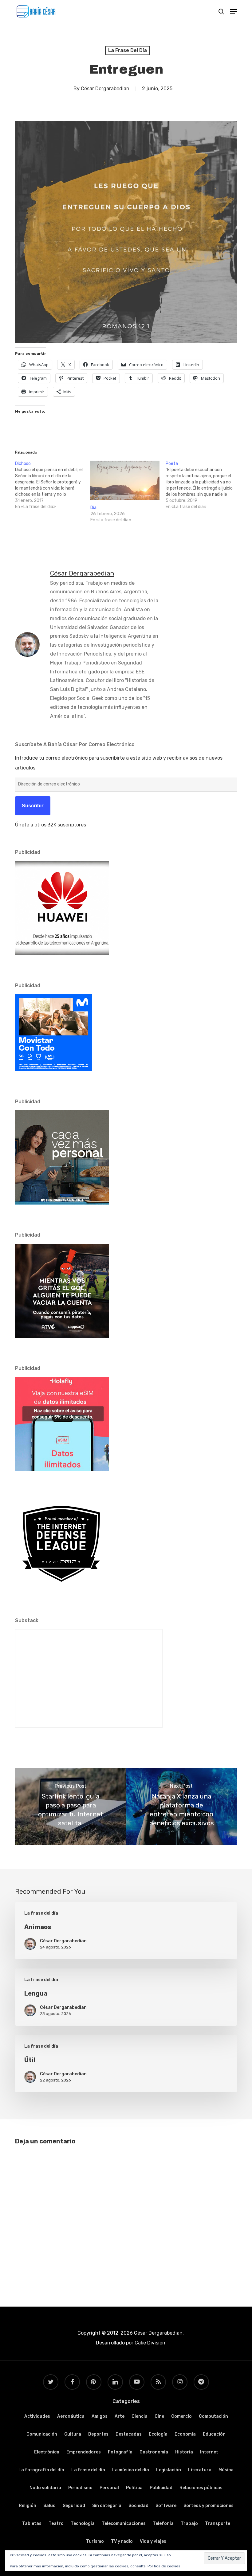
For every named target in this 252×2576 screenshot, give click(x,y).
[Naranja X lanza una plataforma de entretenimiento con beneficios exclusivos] (181, 1807)
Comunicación (42, 2434)
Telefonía (163, 2524)
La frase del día (128, 50)
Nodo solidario (45, 2488)
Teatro (56, 2524)
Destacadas (129, 2434)
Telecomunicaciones (124, 2524)
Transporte (218, 2524)
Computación (213, 2416)
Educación (214, 2434)
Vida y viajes (153, 2541)
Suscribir (33, 806)
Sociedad (138, 2506)
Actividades (37, 2416)
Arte (120, 2416)
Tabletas (32, 2524)
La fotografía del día (41, 2470)
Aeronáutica (71, 2416)
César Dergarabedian (105, 89)
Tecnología (83, 2524)
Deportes (98, 2434)
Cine (159, 2416)
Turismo (95, 2541)
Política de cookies (164, 2566)
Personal (109, 2488)
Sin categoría (107, 2506)
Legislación (169, 2470)
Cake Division (149, 2343)
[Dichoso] (53, 485)
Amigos (100, 2416)
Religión (28, 2506)
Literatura (200, 2470)
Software (166, 2506)
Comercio (181, 2416)
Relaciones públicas (201, 2488)
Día (93, 508)
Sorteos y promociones (209, 2506)
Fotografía (120, 2452)
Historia (184, 2452)
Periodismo (80, 2488)
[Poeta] (203, 485)
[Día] (125, 480)
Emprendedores (84, 2452)
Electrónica (47, 2452)
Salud (49, 2506)
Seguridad (74, 2506)
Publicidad (161, 2488)
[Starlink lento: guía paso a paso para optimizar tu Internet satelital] (71, 1807)
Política (134, 2488)
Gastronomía (154, 2452)
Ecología (158, 2434)
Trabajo (189, 2524)
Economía (185, 2434)
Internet (209, 2452)
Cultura (73, 2434)
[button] (234, 11)
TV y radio (122, 2541)
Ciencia (140, 2416)
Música (226, 2470)
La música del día (131, 2470)
